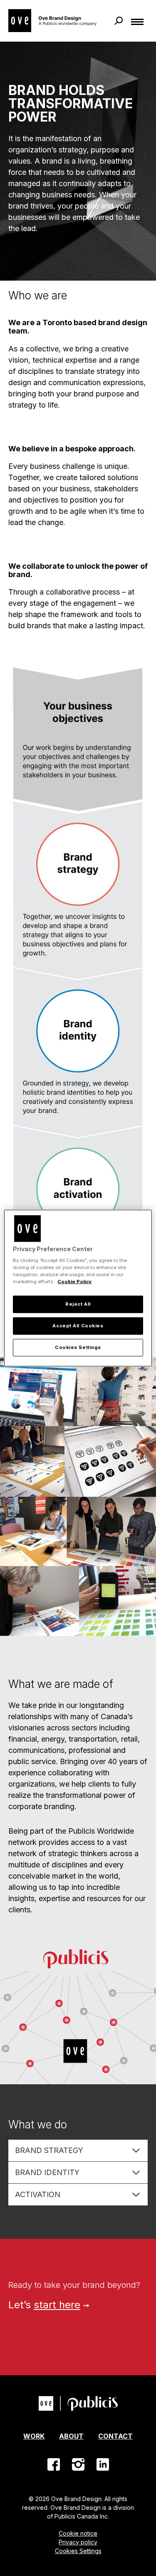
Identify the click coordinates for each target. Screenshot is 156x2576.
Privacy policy (78, 2542)
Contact (115, 2436)
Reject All (78, 1304)
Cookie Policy (74, 1282)
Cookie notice (78, 2533)
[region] (78, 1288)
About (71, 2436)
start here (57, 2305)
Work (34, 2436)
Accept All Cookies (78, 1326)
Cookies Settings (78, 2551)
